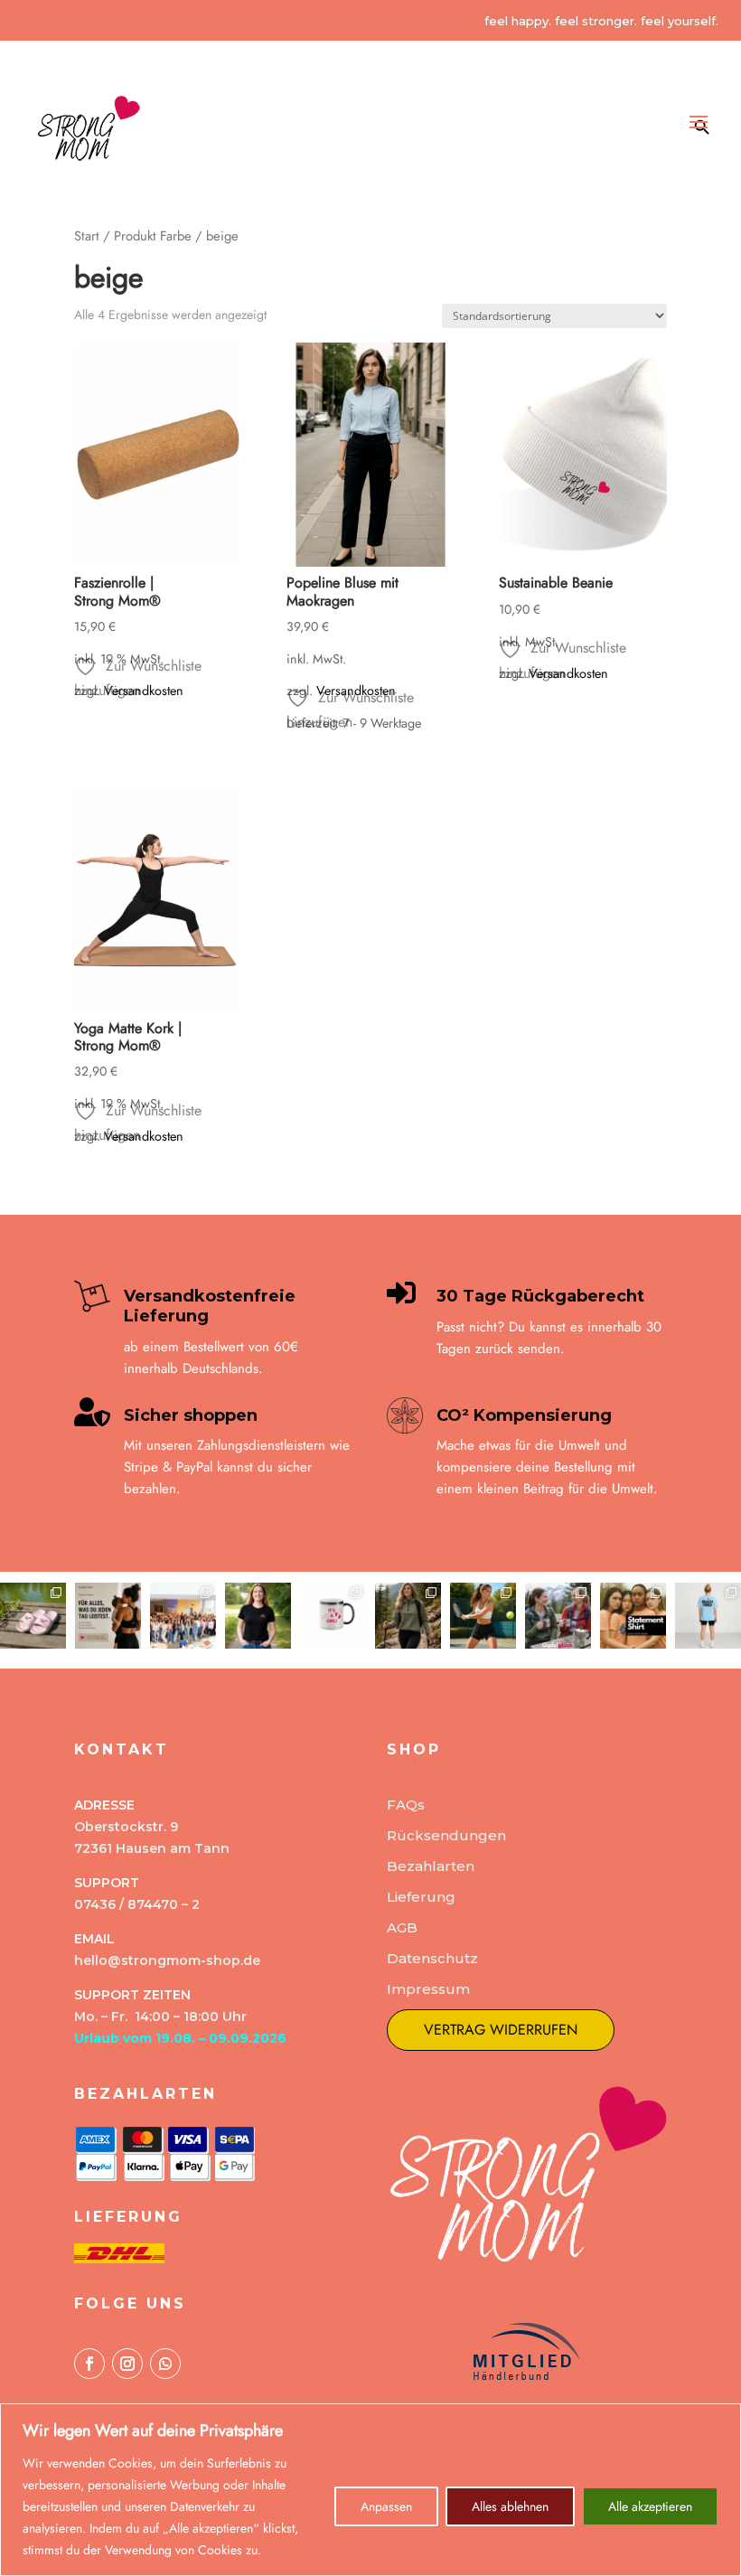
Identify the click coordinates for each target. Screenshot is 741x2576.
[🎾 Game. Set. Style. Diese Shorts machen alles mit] (483, 1616)
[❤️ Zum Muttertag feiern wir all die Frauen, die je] (108, 1616)
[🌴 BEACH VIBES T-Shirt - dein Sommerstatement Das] (708, 1616)
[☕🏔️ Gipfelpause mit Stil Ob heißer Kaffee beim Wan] (558, 1616)
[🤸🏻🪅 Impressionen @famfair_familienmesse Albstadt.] (183, 1616)
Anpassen (386, 2506)
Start (87, 236)
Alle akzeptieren (650, 2506)
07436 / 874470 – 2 (137, 1904)
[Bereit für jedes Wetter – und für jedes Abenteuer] (408, 1616)
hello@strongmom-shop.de (167, 1960)
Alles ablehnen (510, 2506)
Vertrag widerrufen (501, 2030)
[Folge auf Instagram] (127, 2364)
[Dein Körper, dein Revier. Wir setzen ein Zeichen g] (633, 1616)
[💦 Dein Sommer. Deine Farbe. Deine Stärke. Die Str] (33, 1616)
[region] (370, 2490)
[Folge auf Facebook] (89, 2364)
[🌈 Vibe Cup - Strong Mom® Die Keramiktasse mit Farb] (333, 1616)
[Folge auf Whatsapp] (165, 2364)
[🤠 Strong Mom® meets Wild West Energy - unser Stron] (258, 1616)
